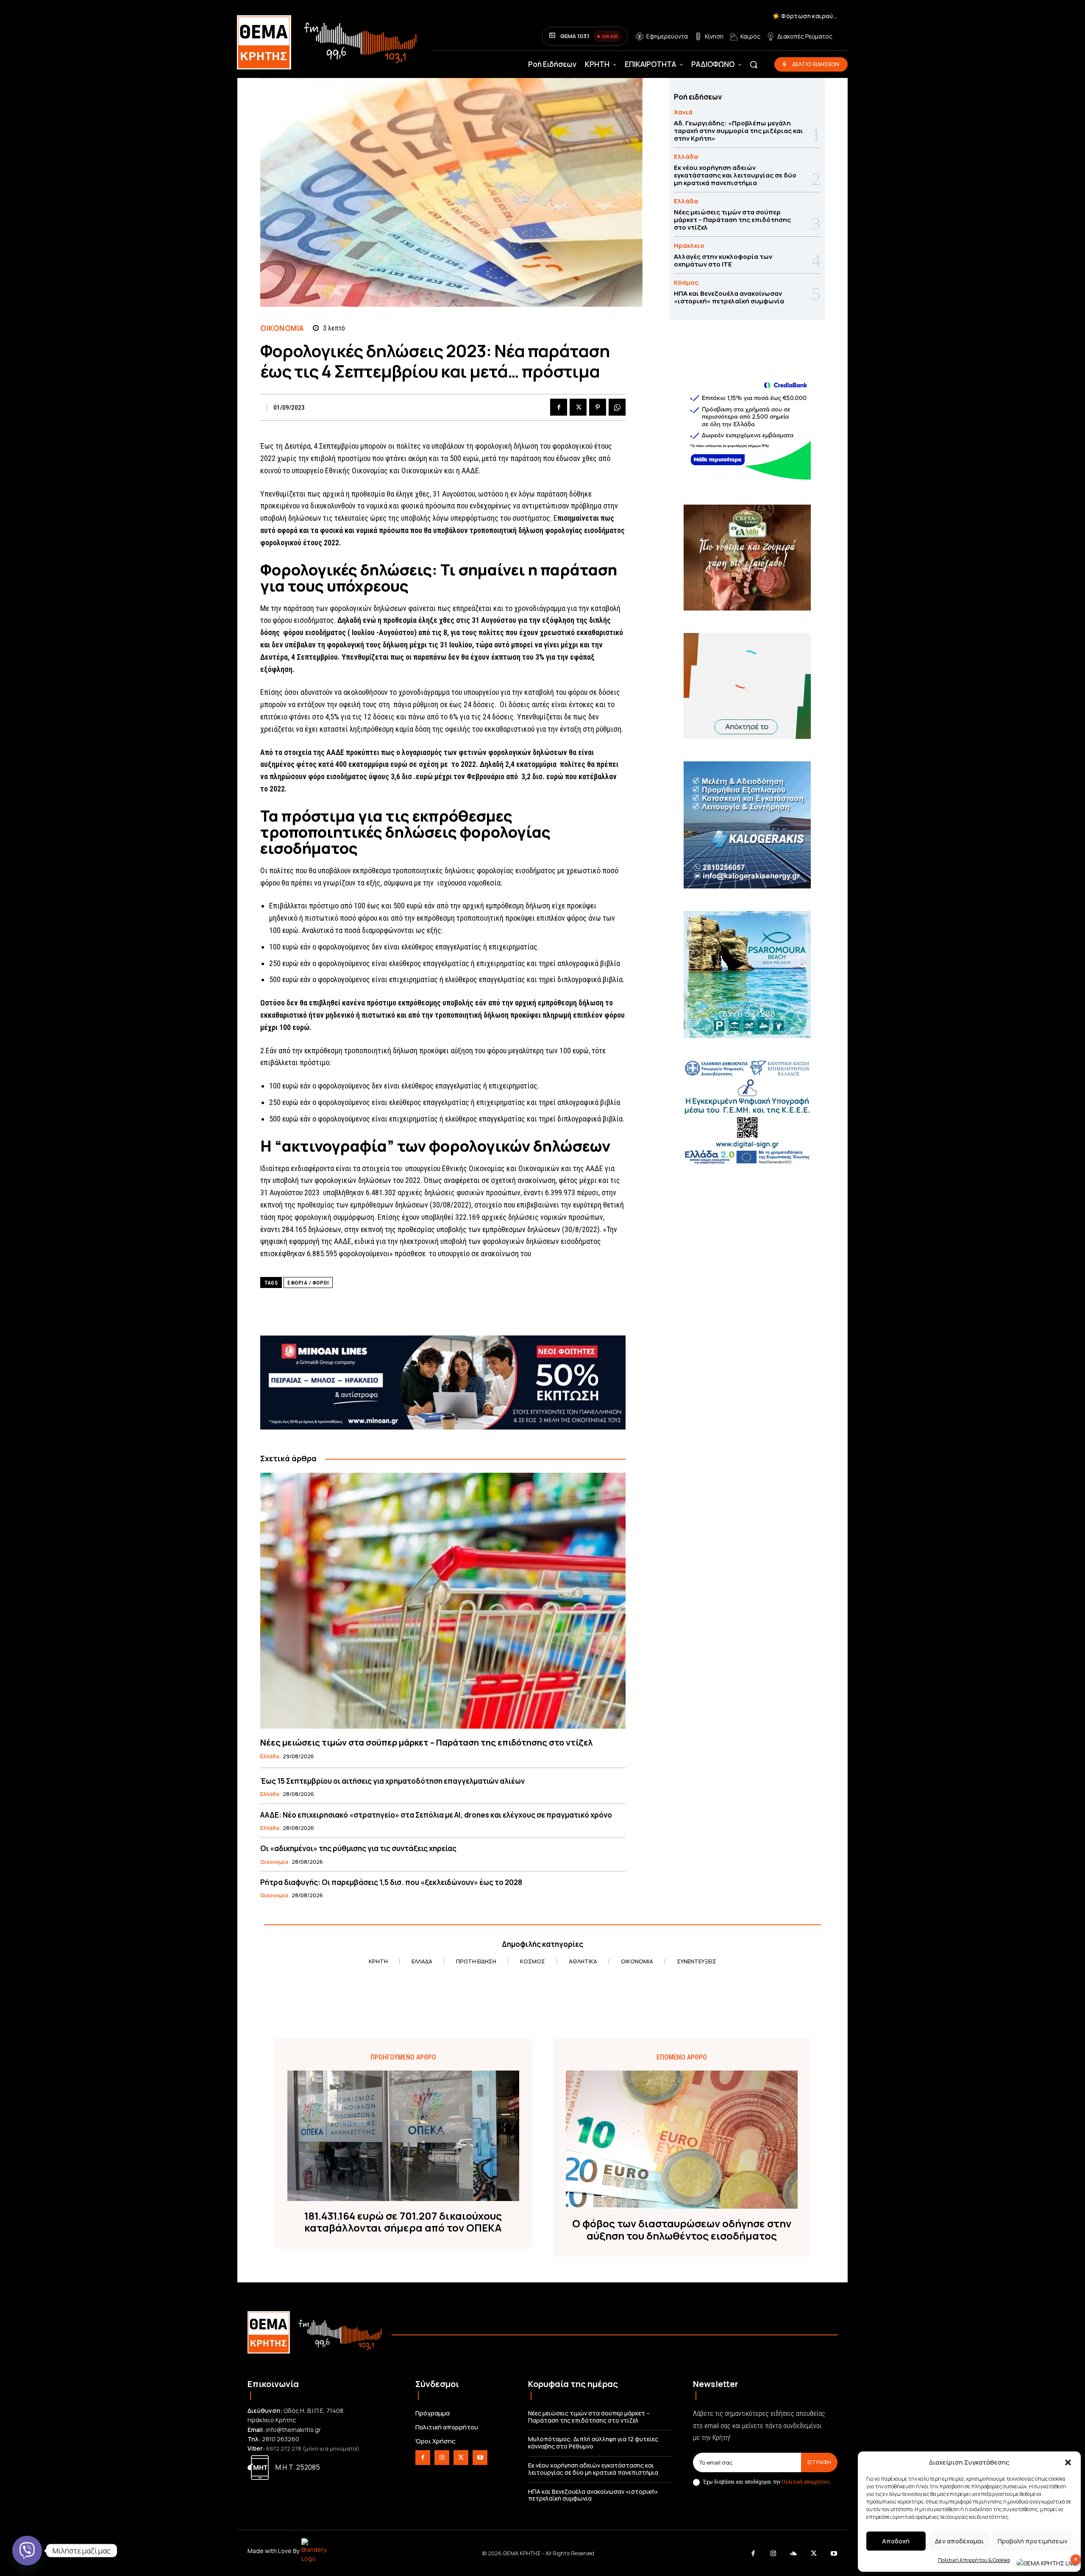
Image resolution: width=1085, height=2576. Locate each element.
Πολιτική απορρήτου (806, 2482)
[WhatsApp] (617, 407)
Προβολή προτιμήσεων (1033, 2541)
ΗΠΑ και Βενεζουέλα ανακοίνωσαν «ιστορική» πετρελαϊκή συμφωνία (729, 297)
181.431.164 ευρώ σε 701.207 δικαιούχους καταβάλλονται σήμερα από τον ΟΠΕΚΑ (403, 2222)
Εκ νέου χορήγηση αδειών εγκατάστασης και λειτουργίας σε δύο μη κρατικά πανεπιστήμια (735, 175)
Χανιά (683, 112)
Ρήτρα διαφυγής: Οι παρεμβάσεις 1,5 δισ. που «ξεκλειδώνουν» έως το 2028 (391, 1882)
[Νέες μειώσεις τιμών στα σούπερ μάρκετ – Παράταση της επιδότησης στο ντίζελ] (443, 1600)
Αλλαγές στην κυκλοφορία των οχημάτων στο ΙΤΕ (723, 260)
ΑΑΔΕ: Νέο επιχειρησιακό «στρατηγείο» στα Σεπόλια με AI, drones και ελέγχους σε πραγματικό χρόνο (436, 1815)
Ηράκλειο (689, 246)
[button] (1068, 2462)
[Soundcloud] (794, 2554)
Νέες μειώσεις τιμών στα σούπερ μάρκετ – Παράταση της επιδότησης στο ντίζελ (426, 1742)
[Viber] (27, 2551)
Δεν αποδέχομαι (959, 2541)
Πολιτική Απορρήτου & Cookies (974, 2560)
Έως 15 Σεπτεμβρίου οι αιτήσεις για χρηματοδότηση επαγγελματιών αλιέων (392, 1781)
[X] (578, 407)
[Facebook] (559, 407)
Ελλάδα (270, 1757)
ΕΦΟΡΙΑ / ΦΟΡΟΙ (308, 1283)
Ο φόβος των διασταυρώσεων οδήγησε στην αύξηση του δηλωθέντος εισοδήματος (682, 2230)
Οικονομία (282, 328)
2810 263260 (281, 2439)
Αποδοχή (896, 2541)
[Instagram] (442, 2458)
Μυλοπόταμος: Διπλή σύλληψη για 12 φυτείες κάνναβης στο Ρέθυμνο (593, 2443)
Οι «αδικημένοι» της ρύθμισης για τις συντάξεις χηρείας (358, 1848)
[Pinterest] (598, 407)
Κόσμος (686, 282)
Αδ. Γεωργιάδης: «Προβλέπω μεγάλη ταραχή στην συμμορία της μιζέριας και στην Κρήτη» (739, 131)
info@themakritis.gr (294, 2430)
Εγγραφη (819, 2462)
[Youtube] (480, 2458)
